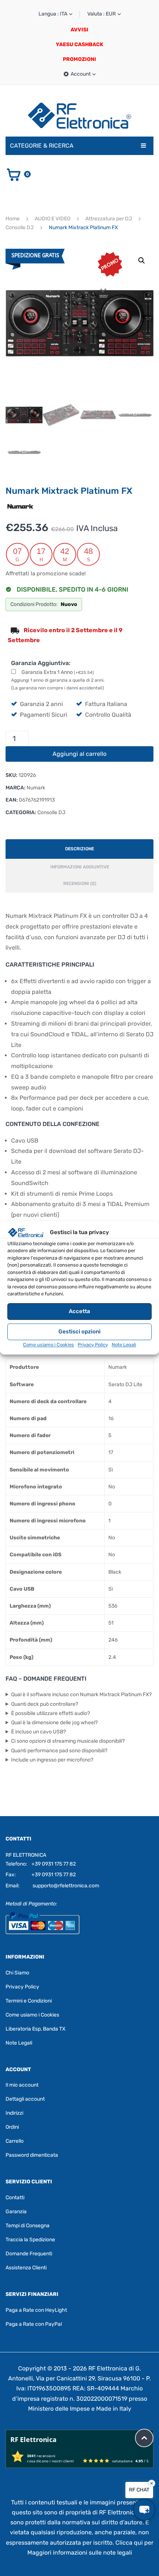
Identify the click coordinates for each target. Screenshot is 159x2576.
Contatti (15, 2198)
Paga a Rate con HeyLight (36, 2310)
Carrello (15, 2141)
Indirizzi (14, 2113)
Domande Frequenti (29, 2254)
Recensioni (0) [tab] (80, 884)
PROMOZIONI (79, 59)
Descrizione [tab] (79, 849)
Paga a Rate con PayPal (34, 2324)
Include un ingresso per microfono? (52, 1760)
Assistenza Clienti (26, 2268)
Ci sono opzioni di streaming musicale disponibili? (68, 1741)
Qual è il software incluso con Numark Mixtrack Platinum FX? (81, 1695)
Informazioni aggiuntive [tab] (80, 867)
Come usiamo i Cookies (48, 1345)
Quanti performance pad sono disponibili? (59, 1751)
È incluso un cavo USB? (38, 1732)
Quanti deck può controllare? (45, 1704)
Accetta (79, 1311)
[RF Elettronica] (79, 115)
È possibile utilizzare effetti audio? (50, 1713)
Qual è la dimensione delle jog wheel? (54, 1723)
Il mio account (22, 2085)
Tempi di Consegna (28, 2226)
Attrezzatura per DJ (109, 219)
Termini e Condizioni (29, 2000)
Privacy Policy (93, 1345)
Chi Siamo (17, 1972)
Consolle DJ (20, 228)
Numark (36, 788)
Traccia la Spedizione (30, 2240)
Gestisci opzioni (79, 1332)
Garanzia (16, 2212)
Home (13, 219)
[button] (142, 261)
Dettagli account (25, 2099)
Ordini (12, 2127)
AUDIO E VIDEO (53, 219)
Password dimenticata (32, 2155)
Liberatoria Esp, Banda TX (35, 2029)
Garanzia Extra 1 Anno (58, 672)
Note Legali (124, 1345)
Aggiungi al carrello (79, 754)
